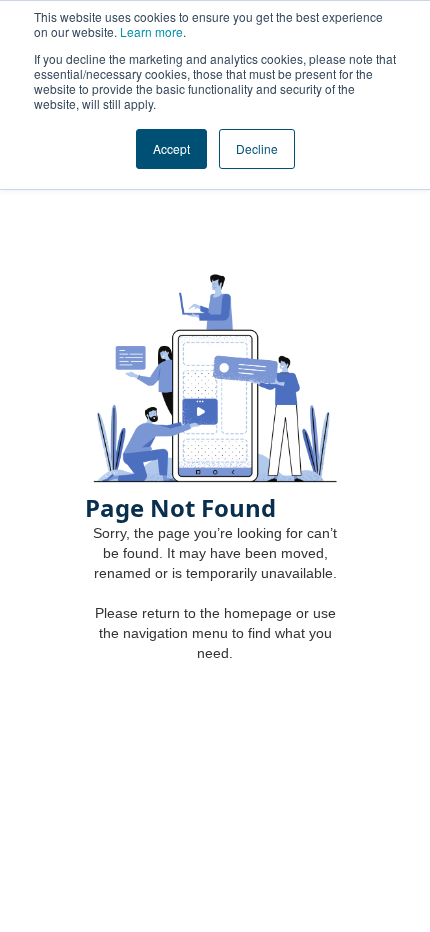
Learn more (151, 31)
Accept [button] (171, 148)
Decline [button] (257, 148)
